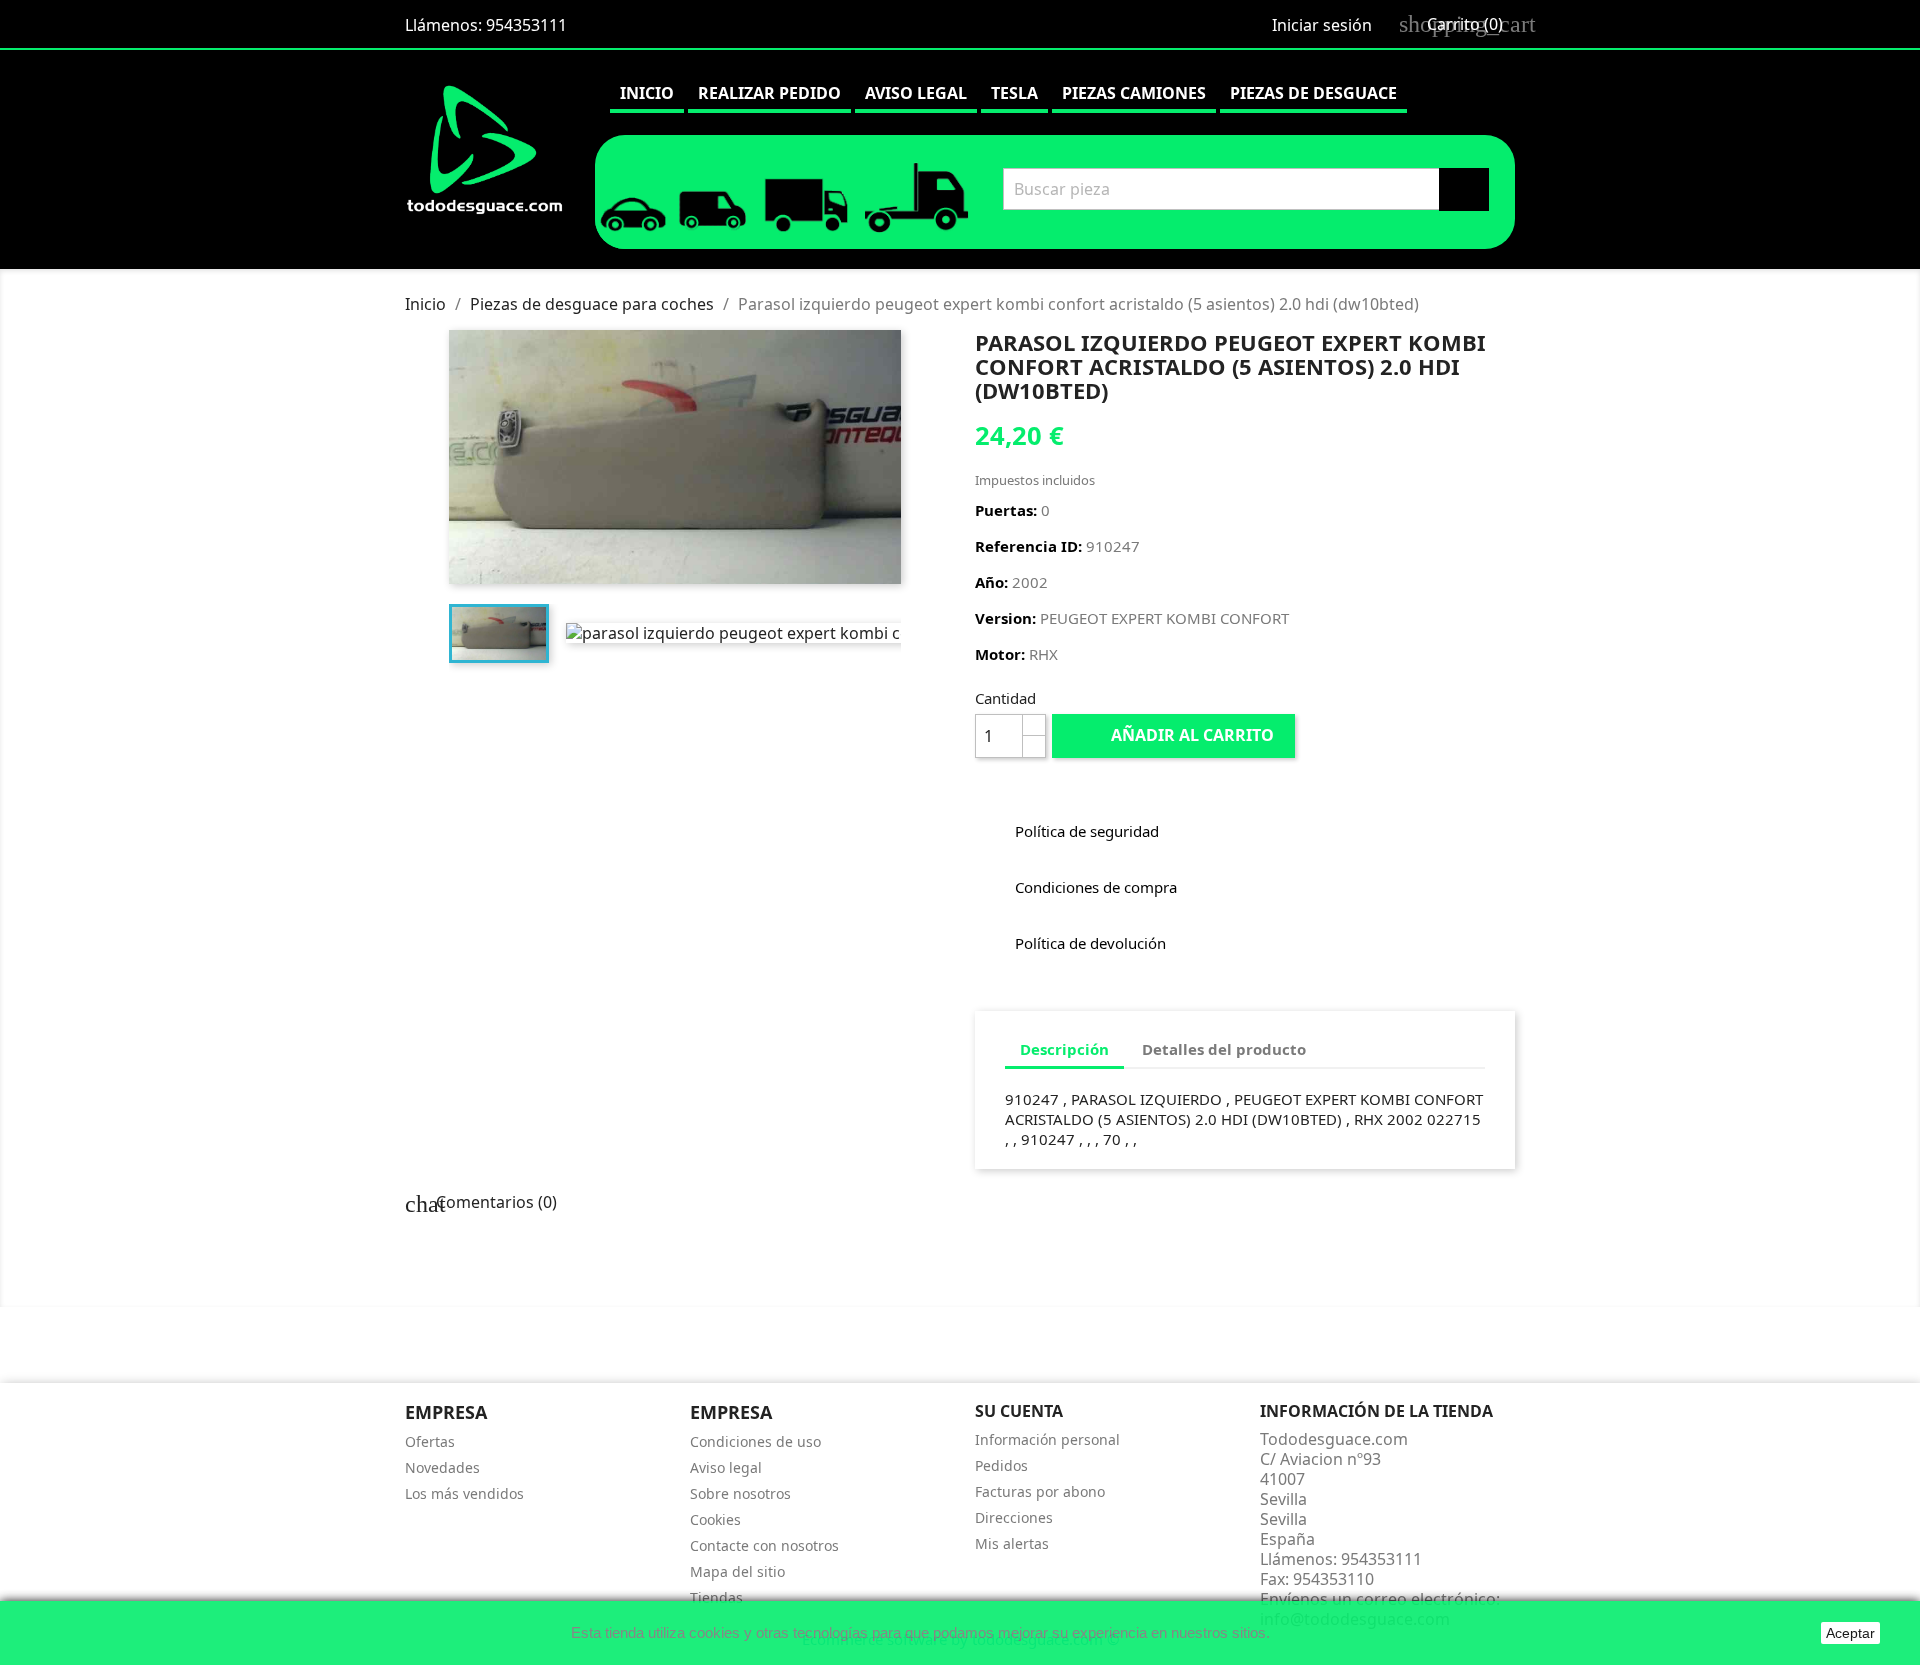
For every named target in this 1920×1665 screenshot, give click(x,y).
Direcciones (1014, 1517)
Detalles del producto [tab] (1224, 1049)
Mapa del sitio (737, 1571)
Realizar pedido (769, 93)
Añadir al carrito (1175, 735)
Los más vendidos (464, 1493)
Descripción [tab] (1064, 1049)
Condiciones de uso (755, 1441)
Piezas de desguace (1313, 93)
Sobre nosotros (740, 1493)
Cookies (715, 1519)
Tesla (1014, 93)
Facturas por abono (1040, 1491)
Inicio (647, 93)
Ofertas (430, 1441)
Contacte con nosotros (764, 1545)
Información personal (1047, 1439)
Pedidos (1001, 1465)
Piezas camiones (1134, 93)
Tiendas (716, 1597)
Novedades (442, 1467)
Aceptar (1850, 1633)
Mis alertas (1012, 1543)
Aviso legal (916, 93)
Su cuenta (1019, 1411)
